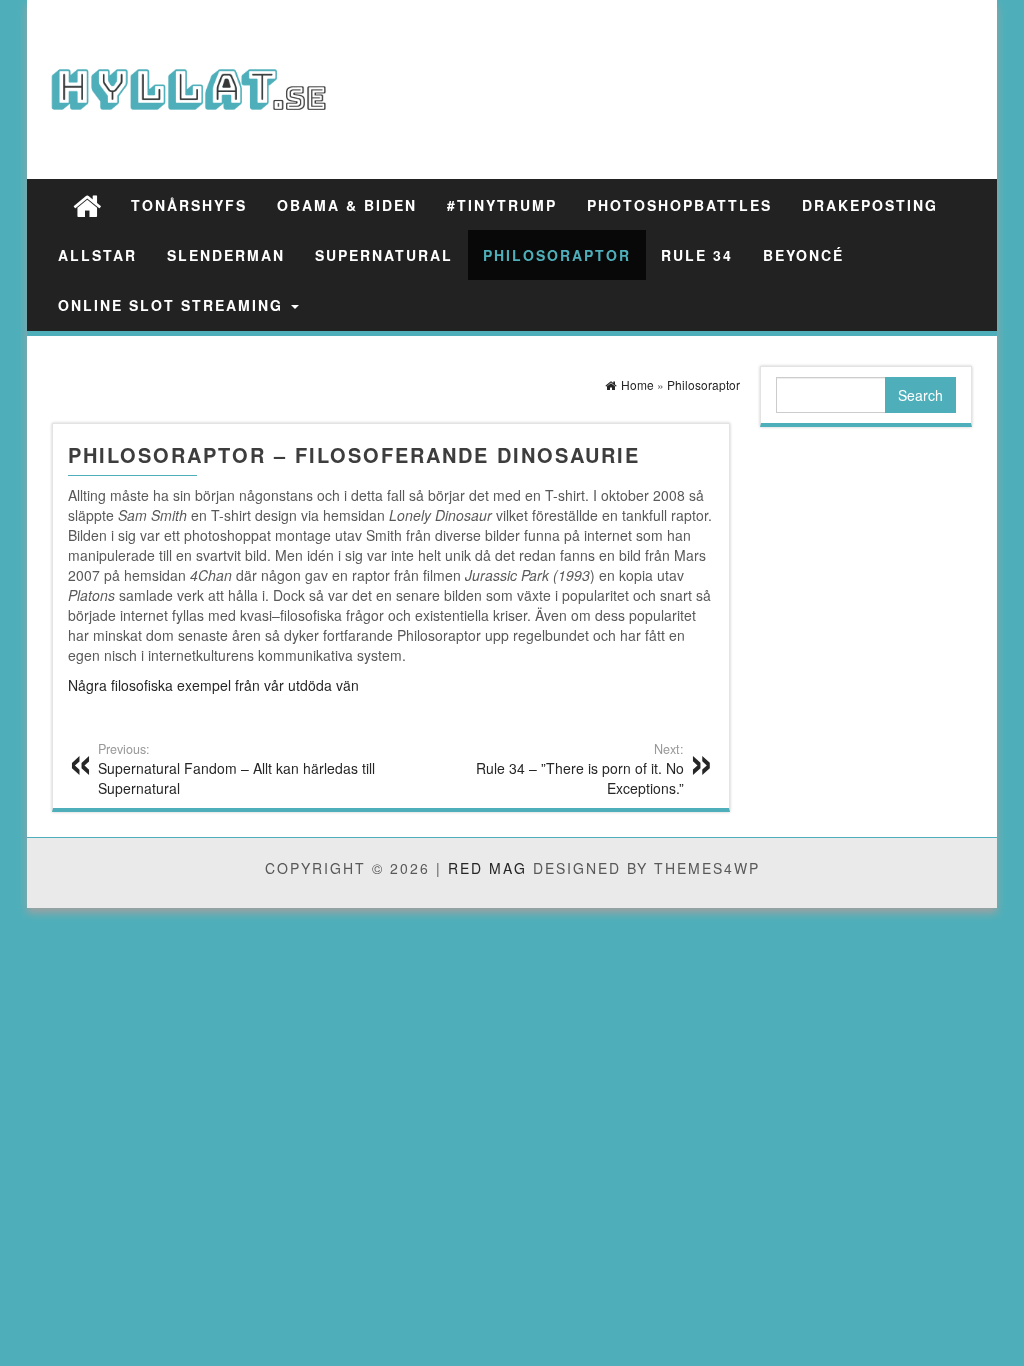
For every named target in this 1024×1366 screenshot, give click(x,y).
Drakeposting (870, 205)
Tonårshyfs (189, 205)
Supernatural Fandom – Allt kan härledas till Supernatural (236, 769)
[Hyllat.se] (87, 204)
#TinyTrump (502, 205)
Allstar (97, 255)
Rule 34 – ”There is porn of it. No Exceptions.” (580, 769)
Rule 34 (697, 255)
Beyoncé (803, 255)
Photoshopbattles (679, 205)
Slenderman (226, 255)
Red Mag (487, 868)
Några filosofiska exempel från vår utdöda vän (213, 685)
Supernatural (384, 255)
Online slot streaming (173, 305)
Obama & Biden (347, 205)
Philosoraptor (557, 255)
